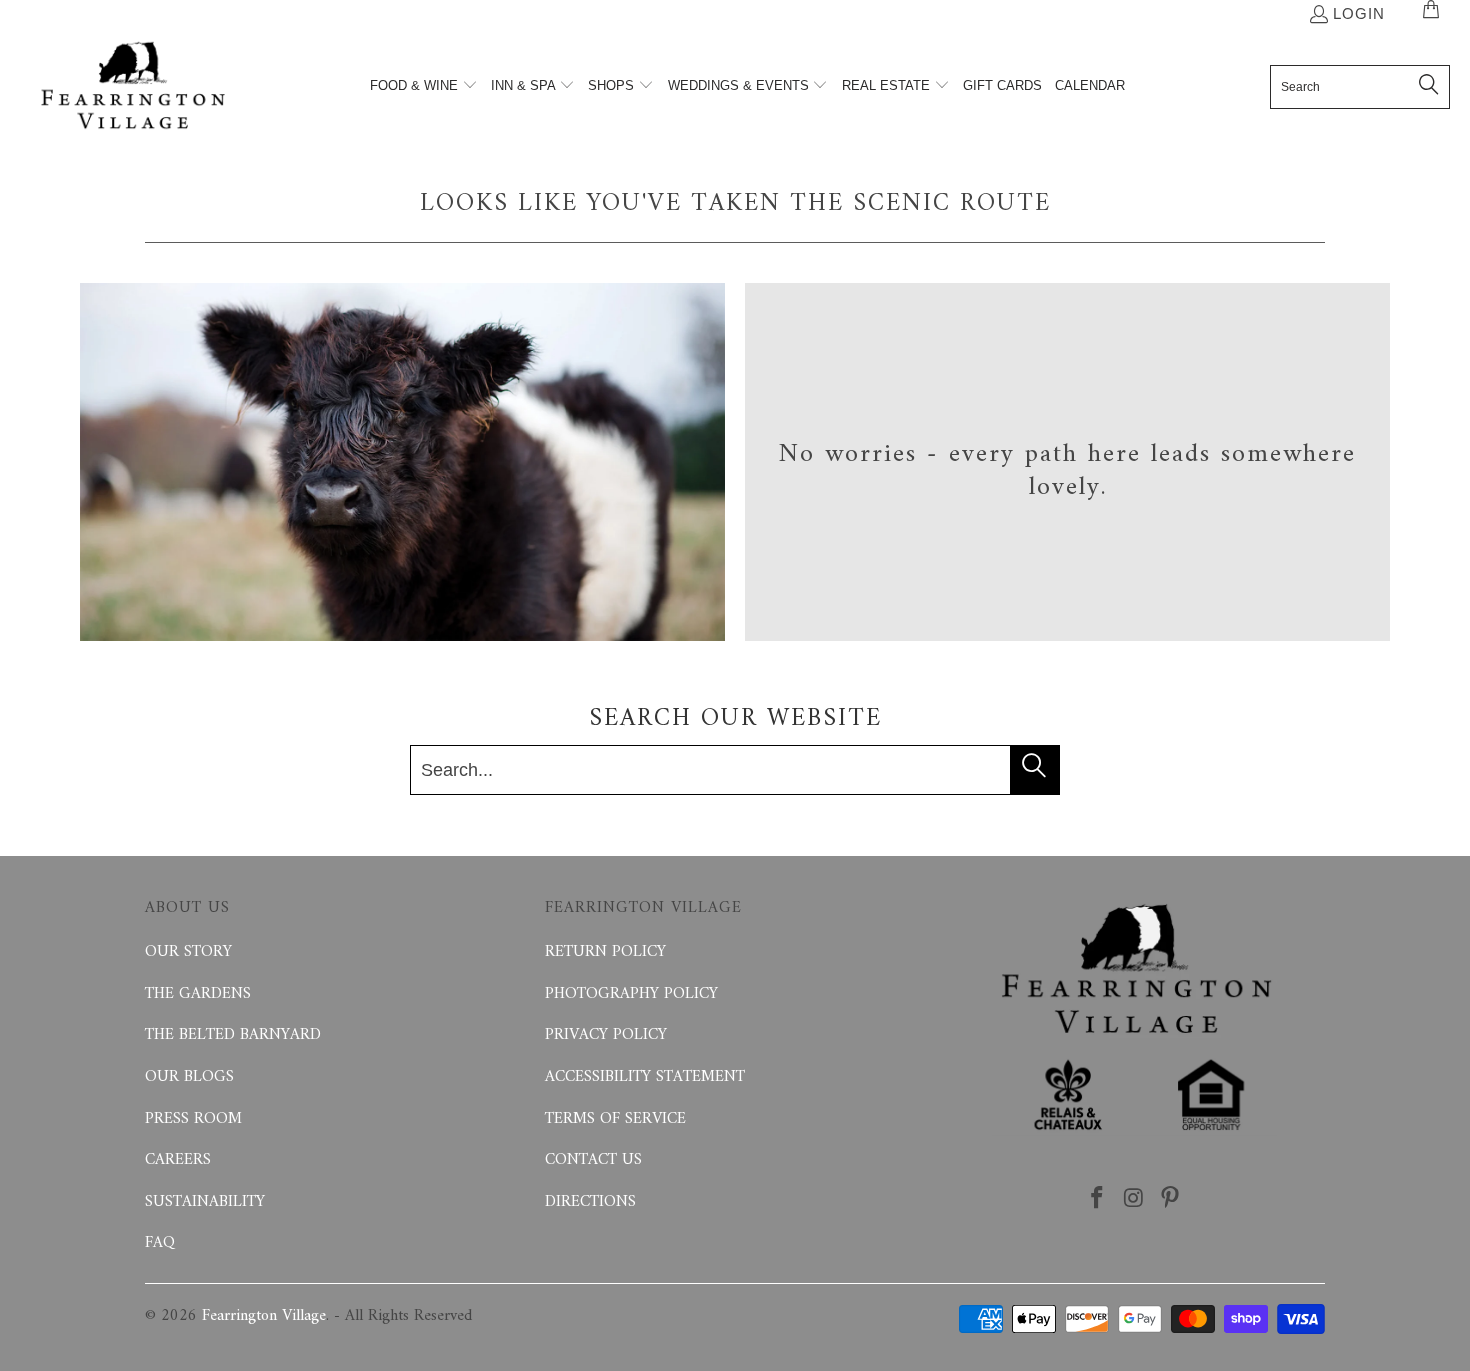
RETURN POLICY (605, 952)
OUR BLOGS (189, 1077)
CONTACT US (593, 1160)
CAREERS (178, 1160)
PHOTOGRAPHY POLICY (631, 994)
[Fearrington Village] (132, 87)
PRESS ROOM (193, 1119)
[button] (424, 87)
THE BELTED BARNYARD (233, 1035)
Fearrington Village (264, 1316)
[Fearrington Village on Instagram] (1134, 1200)
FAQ (160, 1243)
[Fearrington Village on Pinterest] (1171, 1200)
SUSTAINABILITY (205, 1202)
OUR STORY (188, 952)
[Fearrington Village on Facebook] (1097, 1200)
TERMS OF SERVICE (615, 1119)
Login (1359, 13)
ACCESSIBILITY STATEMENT (645, 1077)
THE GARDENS (198, 994)
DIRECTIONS (590, 1202)
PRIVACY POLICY (606, 1035)
